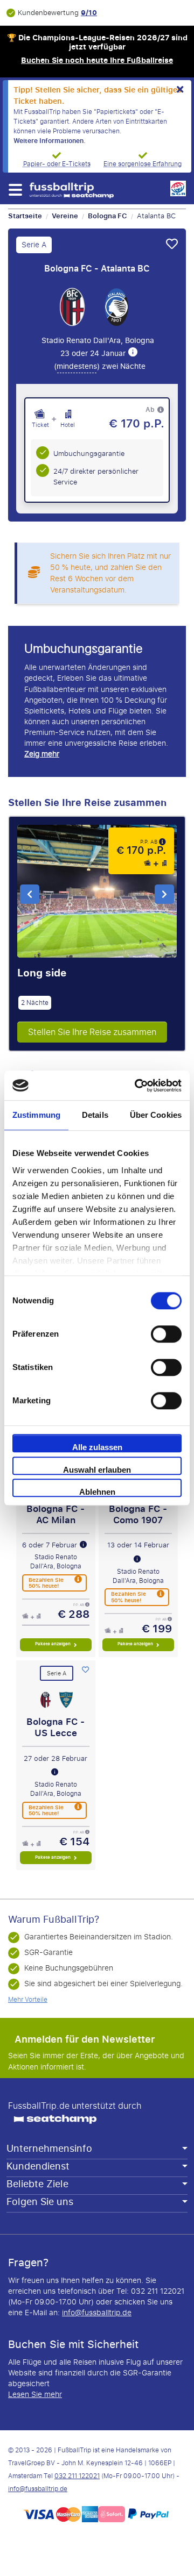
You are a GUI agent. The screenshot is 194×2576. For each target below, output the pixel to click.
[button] (15, 190)
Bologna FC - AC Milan (56, 1514)
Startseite (25, 216)
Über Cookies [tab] (156, 1115)
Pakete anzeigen (53, 1644)
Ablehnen (97, 1492)
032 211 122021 (77, 2476)
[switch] (166, 1334)
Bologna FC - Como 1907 (138, 1514)
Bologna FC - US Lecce (56, 1727)
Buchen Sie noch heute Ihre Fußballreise (97, 60)
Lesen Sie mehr (35, 2395)
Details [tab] (95, 1115)
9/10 (89, 13)
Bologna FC (108, 216)
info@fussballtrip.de (97, 2313)
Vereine (65, 216)
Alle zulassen (97, 1447)
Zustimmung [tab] (36, 1115)
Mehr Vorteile (28, 2000)
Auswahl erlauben (97, 1470)
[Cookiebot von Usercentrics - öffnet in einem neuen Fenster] (137, 1086)
